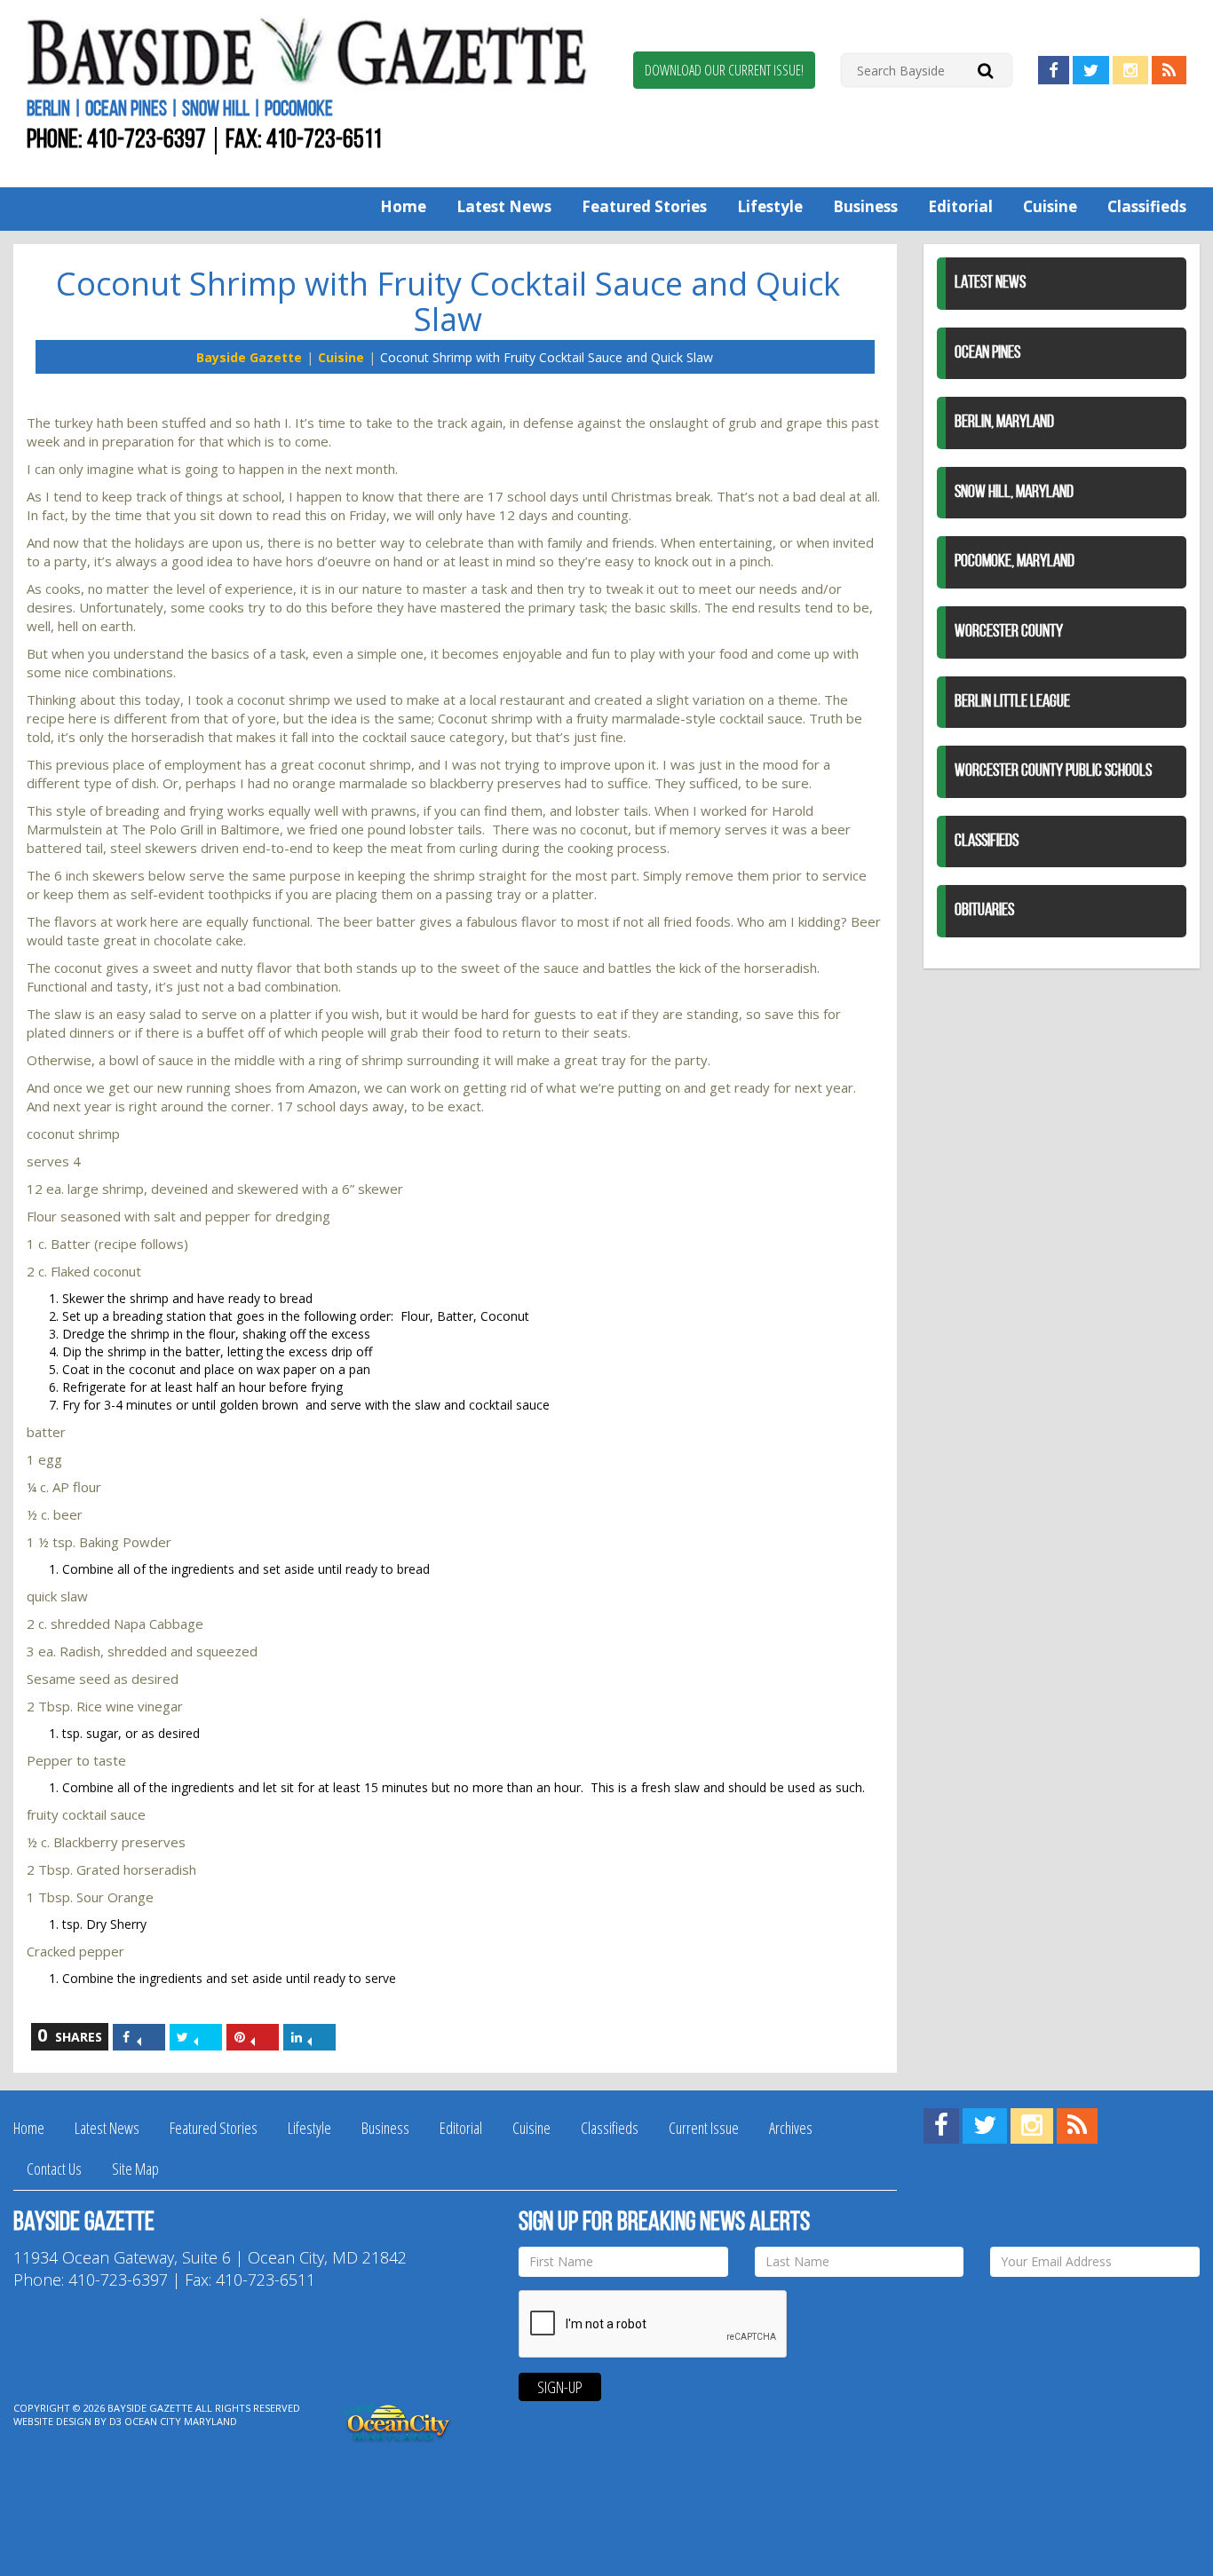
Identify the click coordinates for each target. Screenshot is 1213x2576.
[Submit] (985, 70)
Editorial (960, 206)
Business (865, 206)
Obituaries (984, 911)
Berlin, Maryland (1004, 423)
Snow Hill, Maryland (1014, 493)
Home (403, 206)
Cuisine (1050, 206)
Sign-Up (560, 2387)
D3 (115, 2421)
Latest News (504, 206)
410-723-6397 (147, 141)
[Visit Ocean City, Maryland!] (398, 2420)
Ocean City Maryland (181, 2421)
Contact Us (54, 2169)
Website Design (52, 2421)
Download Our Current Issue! (724, 70)
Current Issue (704, 2128)
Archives (791, 2128)
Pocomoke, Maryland (1015, 562)
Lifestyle (770, 206)
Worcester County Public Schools (1053, 771)
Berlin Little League (1012, 702)
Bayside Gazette (249, 357)
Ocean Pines (987, 353)
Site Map (135, 2169)
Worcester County (1009, 632)
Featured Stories (644, 206)
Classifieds (1147, 206)
